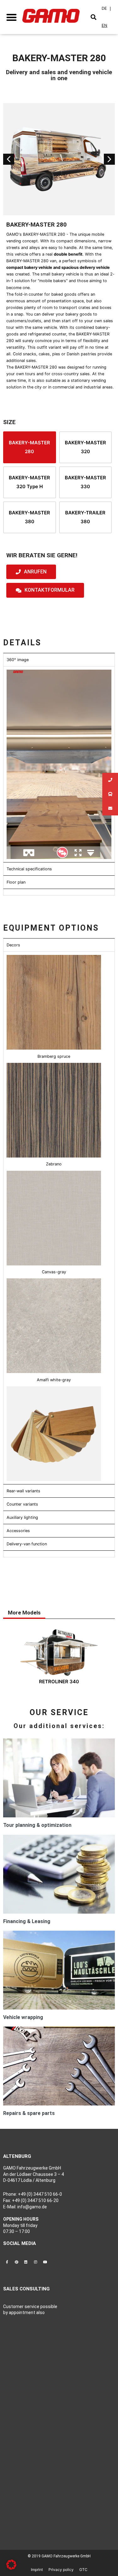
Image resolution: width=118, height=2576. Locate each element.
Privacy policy (61, 2570)
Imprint (37, 2570)
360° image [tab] (18, 660)
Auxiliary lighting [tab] (22, 1517)
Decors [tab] (13, 945)
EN (104, 25)
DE (104, 8)
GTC (83, 2570)
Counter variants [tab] (22, 1504)
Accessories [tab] (18, 1531)
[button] (11, 17)
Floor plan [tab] (16, 882)
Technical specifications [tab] (29, 869)
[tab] (59, 892)
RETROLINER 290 (59, 1687)
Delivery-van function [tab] (27, 1544)
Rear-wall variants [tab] (23, 1491)
